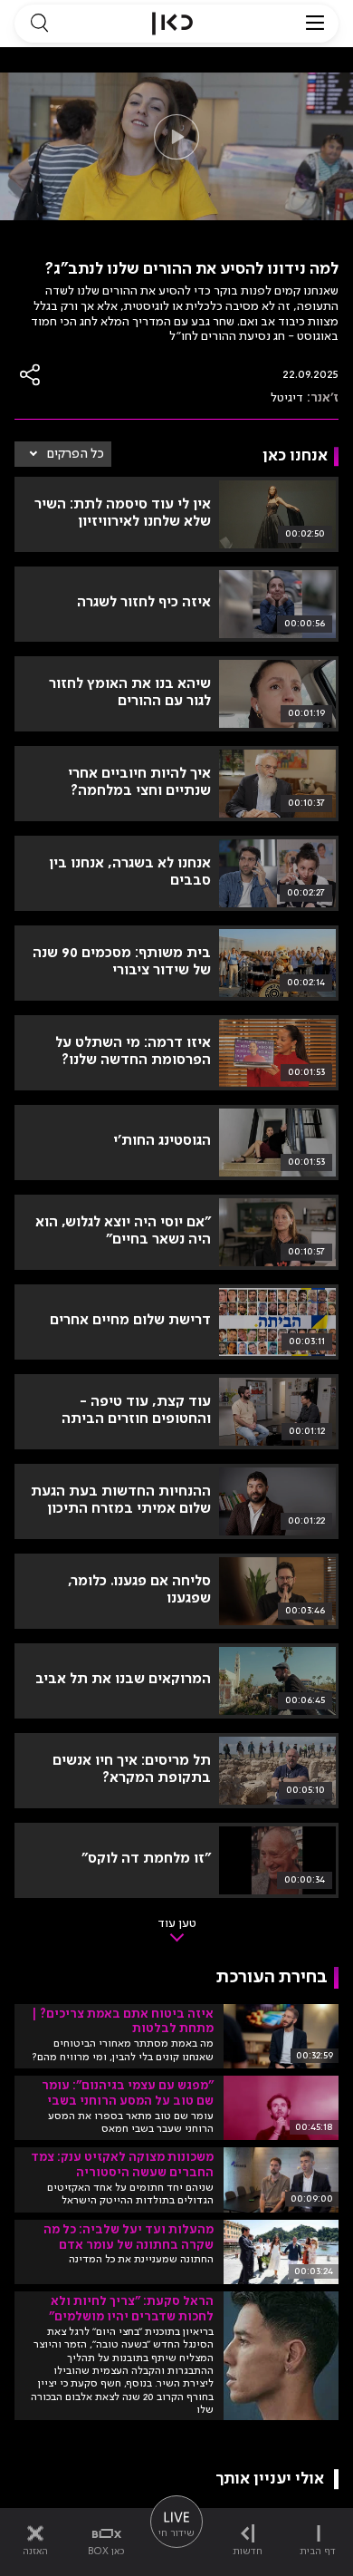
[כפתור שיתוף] (31, 375)
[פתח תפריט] (315, 24)
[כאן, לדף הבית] (172, 24)
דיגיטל (287, 398)
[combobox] (63, 454)
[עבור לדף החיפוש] (39, 24)
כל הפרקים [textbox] (76, 454)
